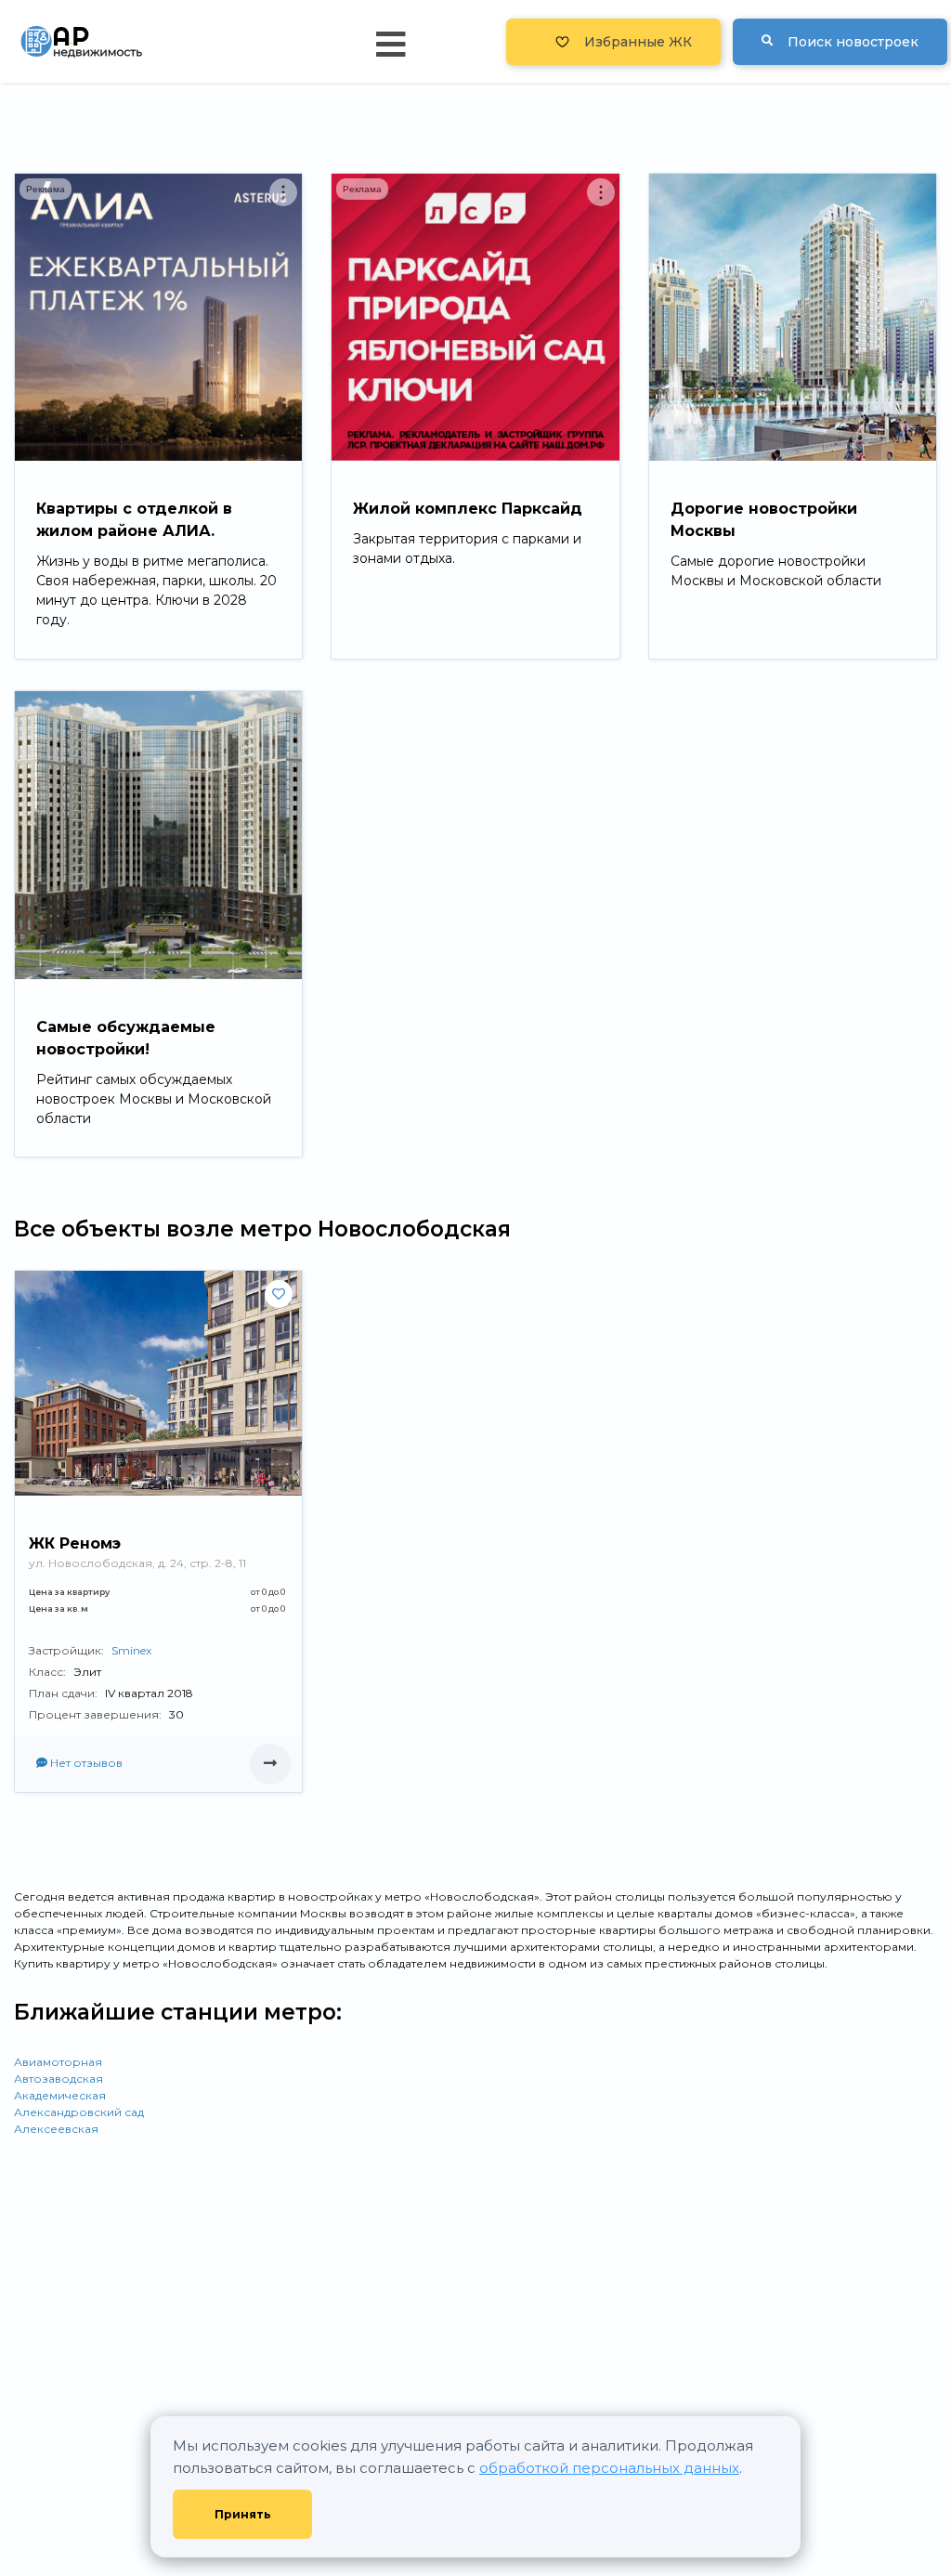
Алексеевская (56, 2129)
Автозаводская (59, 2079)
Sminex (131, 1650)
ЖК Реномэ (75, 1543)
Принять (243, 2514)
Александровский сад (79, 2112)
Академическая (60, 2095)
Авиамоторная (58, 2062)
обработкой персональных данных (609, 2468)
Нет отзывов (85, 1763)
